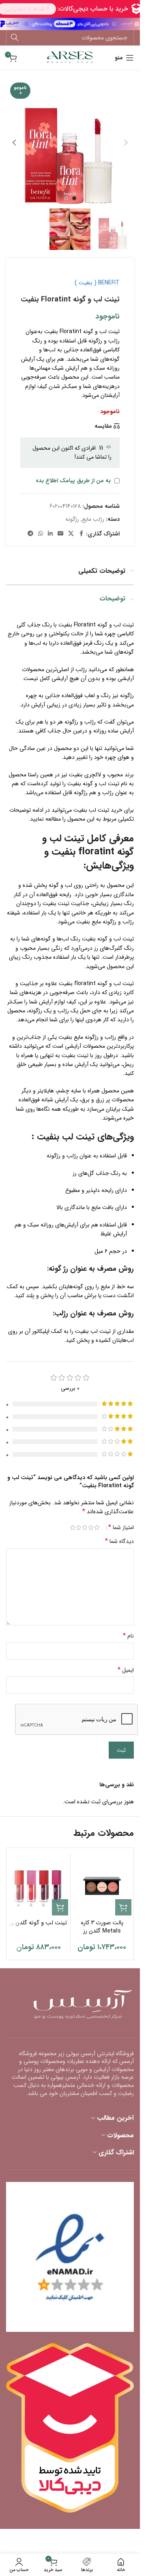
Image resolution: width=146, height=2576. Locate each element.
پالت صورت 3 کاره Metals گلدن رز (102, 1927)
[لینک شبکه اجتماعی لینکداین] (50, 534)
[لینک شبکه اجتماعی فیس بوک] (81, 534)
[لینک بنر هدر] (70, 24)
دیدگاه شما (119, 1541)
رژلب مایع (93, 519)
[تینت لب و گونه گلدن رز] (39, 1886)
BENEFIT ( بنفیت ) (97, 283)
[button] (126, 143)
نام (128, 1636)
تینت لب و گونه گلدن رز (38, 1923)
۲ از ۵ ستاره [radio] (91, 1527)
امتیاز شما (121, 1527)
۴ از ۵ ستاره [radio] (78, 1527)
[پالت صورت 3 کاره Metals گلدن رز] (102, 1886)
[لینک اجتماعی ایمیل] (60, 534)
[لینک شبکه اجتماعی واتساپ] (41, 534)
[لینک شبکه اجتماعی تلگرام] (30, 534)
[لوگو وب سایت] (70, 57)
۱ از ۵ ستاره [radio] (97, 1527)
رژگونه (72, 519)
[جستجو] (15, 38)
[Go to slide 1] (74, 198)
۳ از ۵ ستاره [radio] (85, 1527)
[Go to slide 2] (66, 198)
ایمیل (126, 1670)
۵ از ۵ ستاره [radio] (72, 1527)
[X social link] (71, 534)
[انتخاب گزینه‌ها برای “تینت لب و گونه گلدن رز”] (60, 1907)
